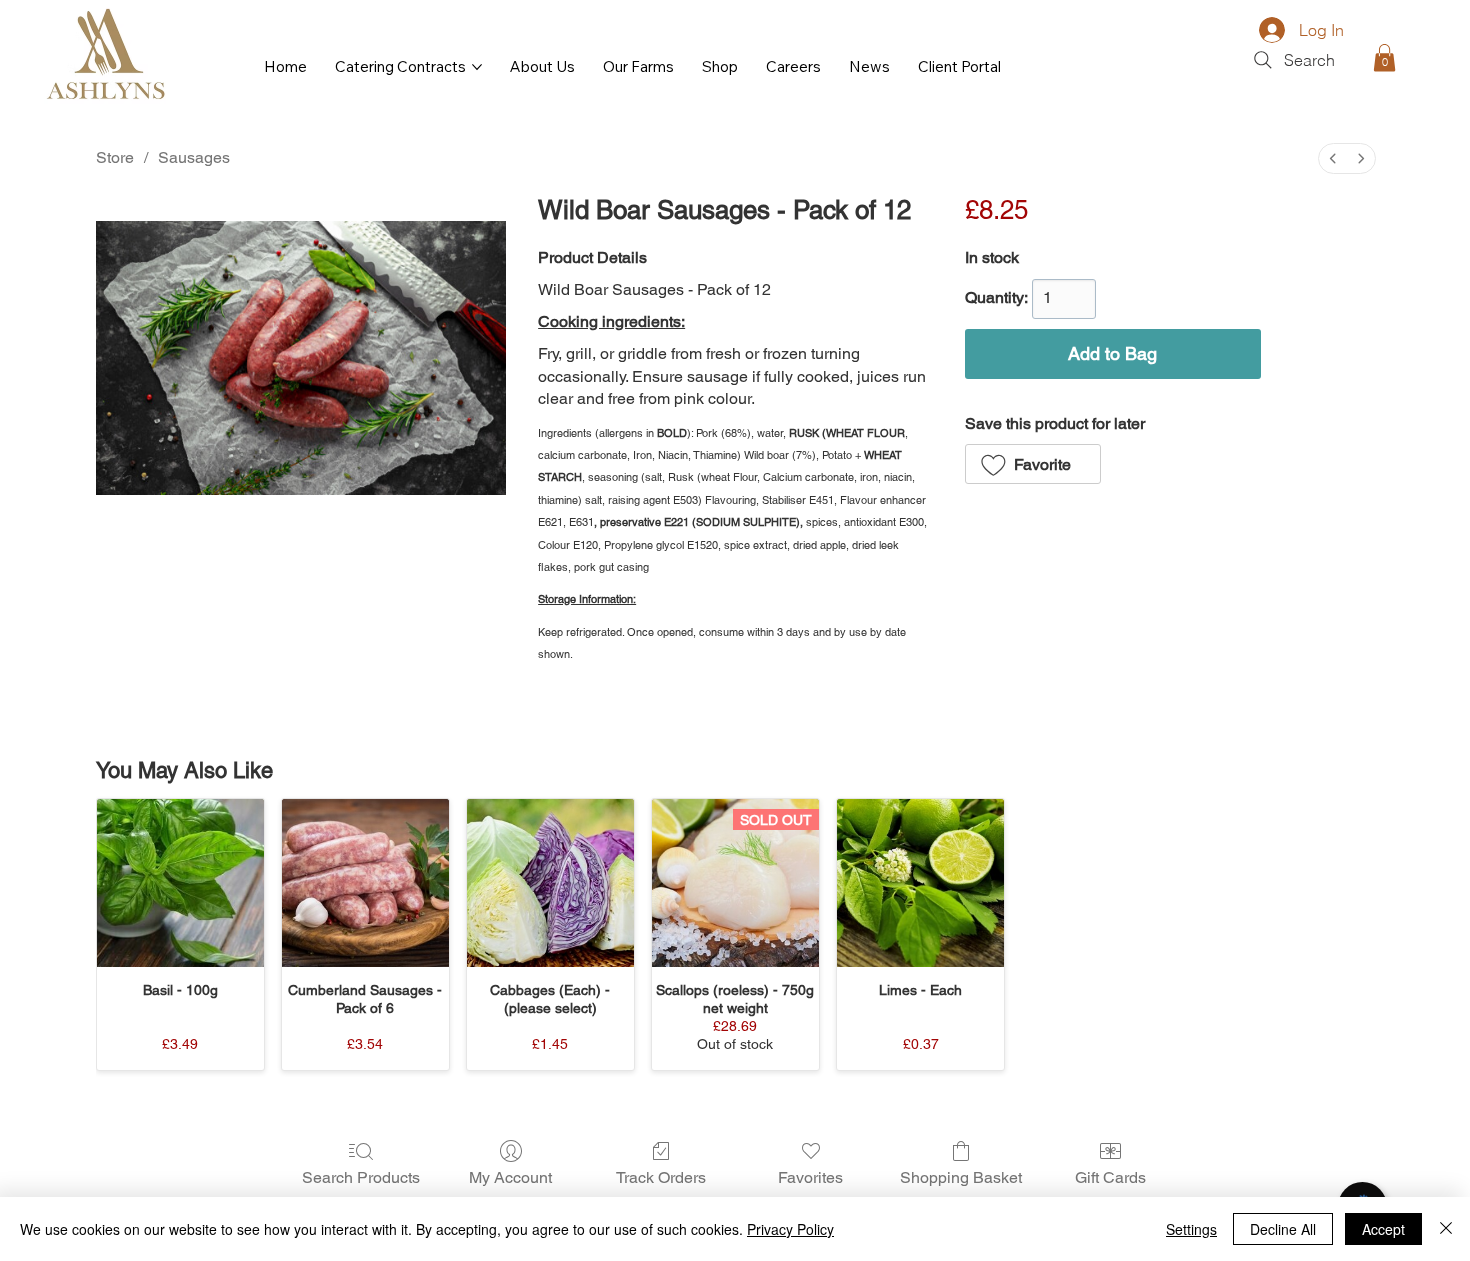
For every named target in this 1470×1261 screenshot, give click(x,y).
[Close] (1446, 1229)
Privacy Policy (790, 1229)
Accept (1383, 1229)
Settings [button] (1191, 1229)
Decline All (1283, 1229)
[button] (1384, 57)
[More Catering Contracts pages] (477, 67)
